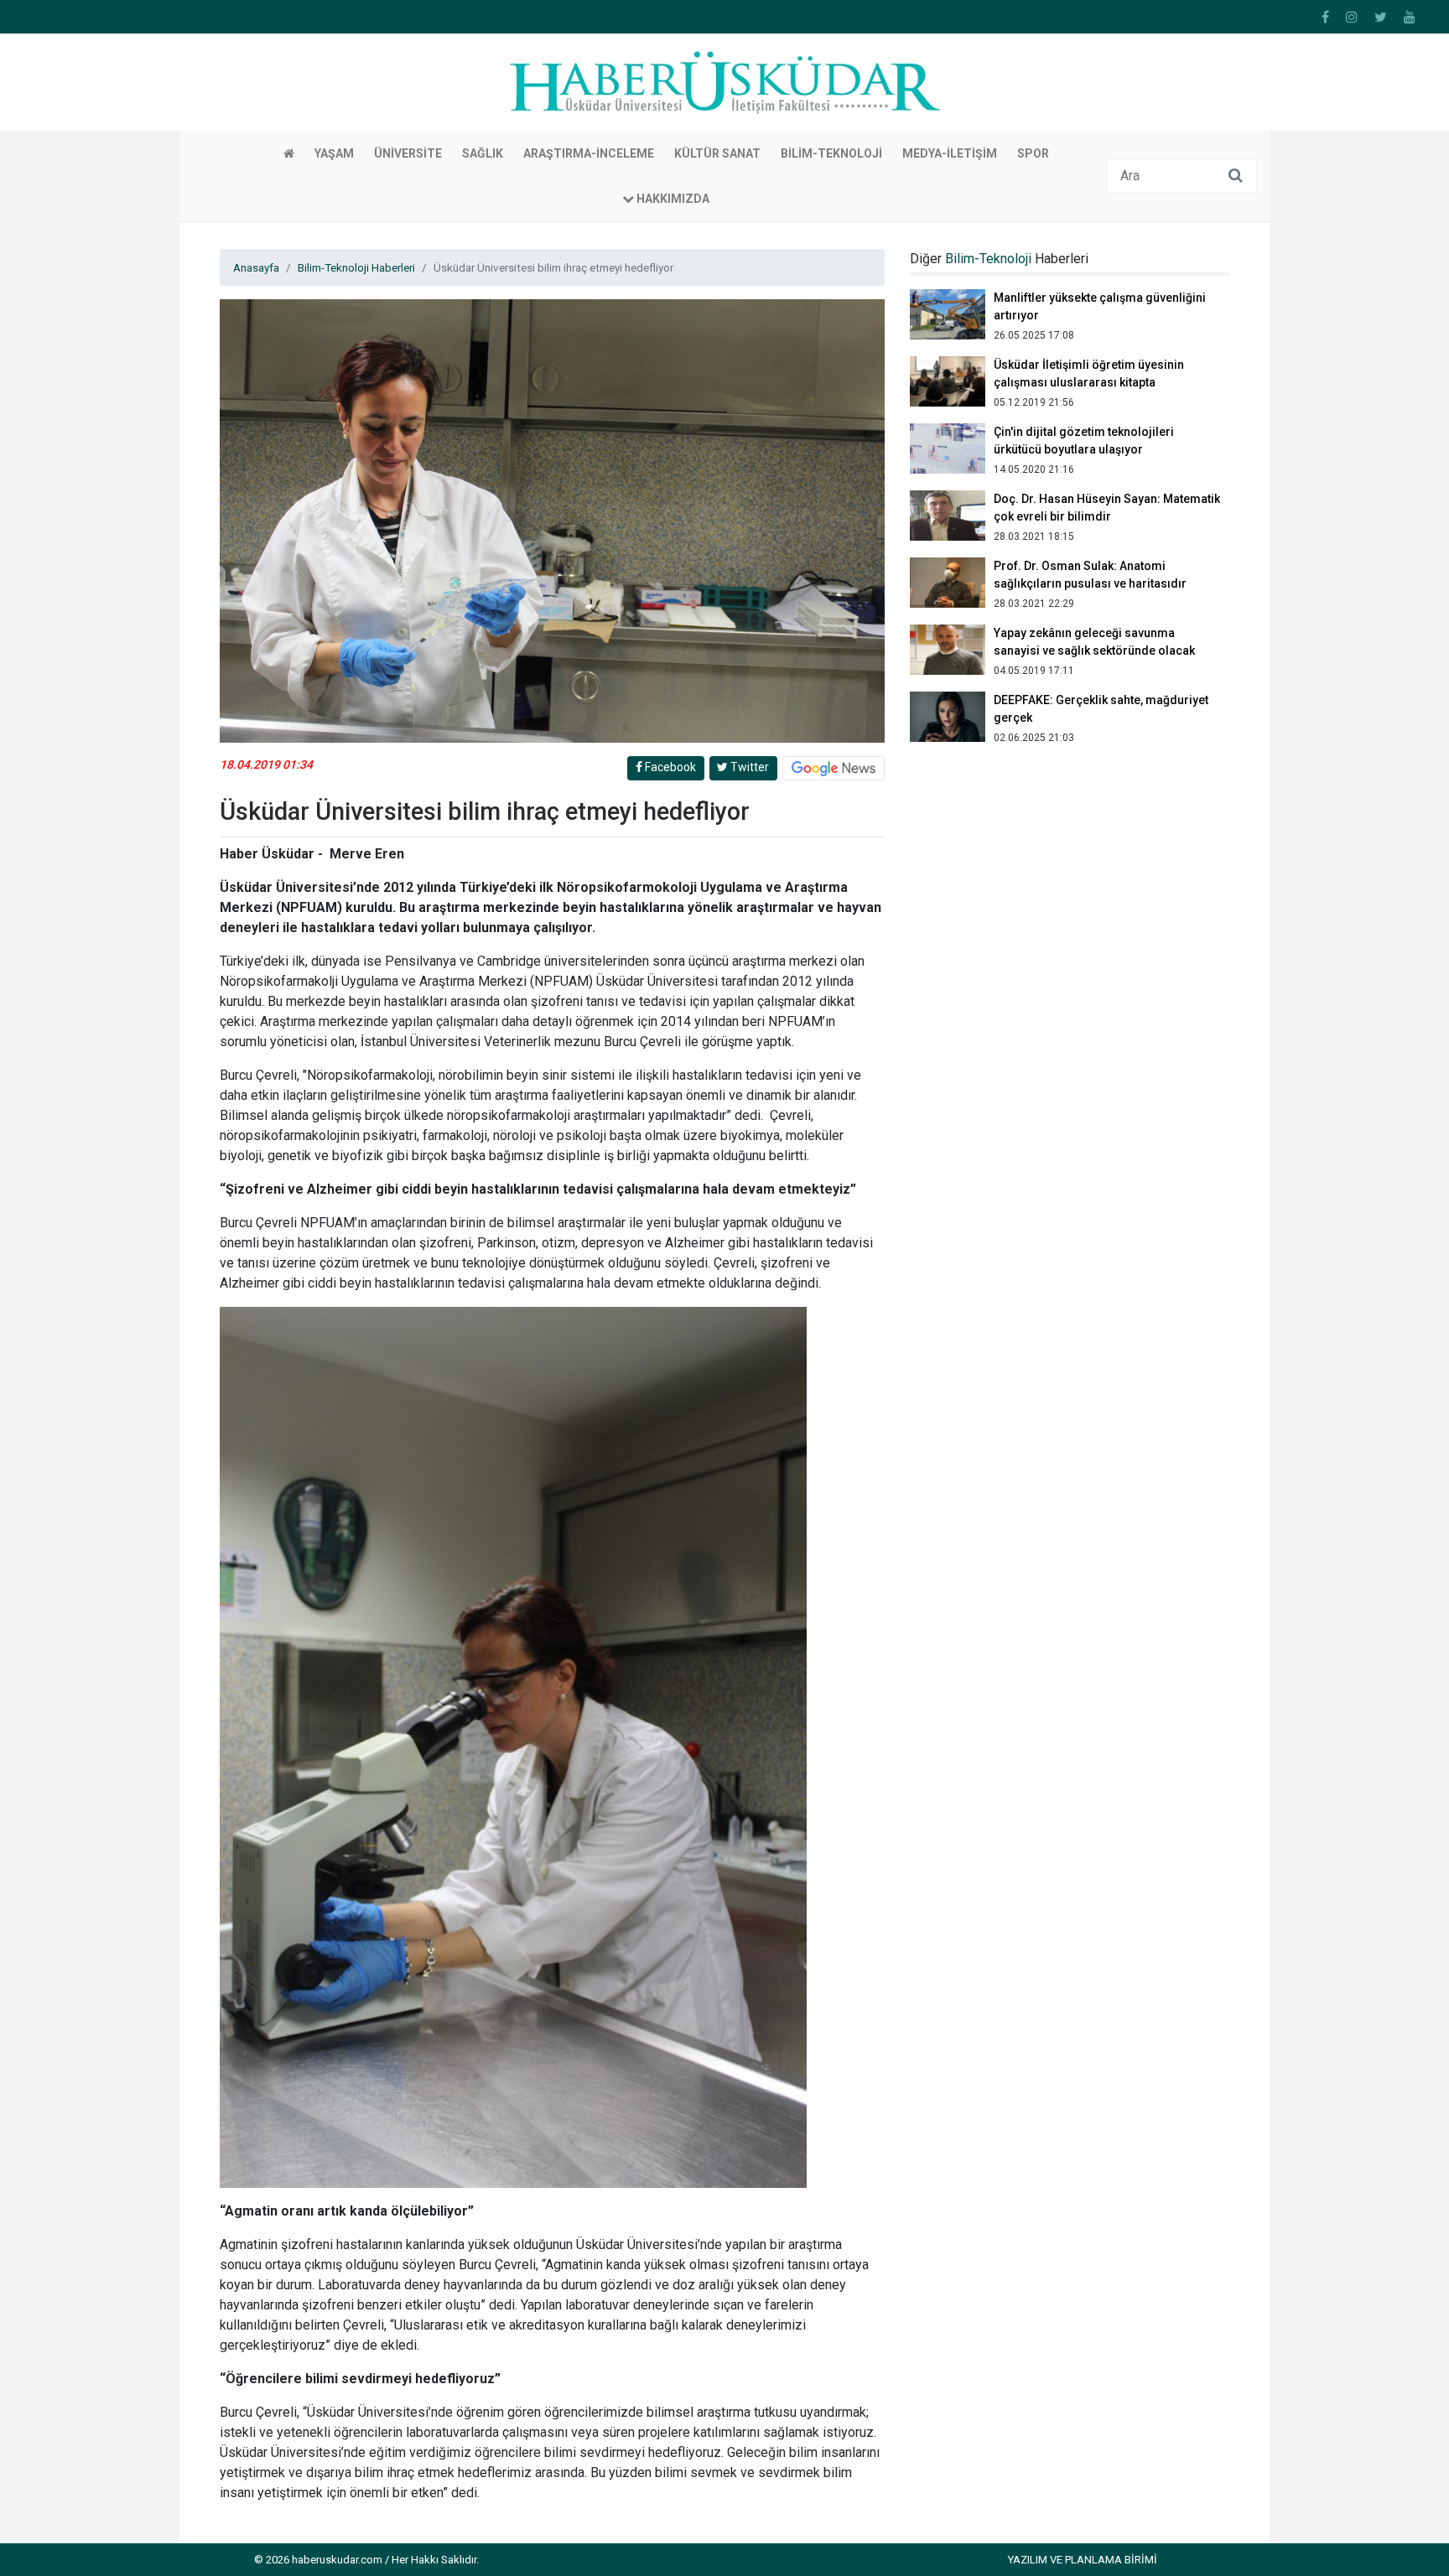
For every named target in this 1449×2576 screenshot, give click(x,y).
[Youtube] (1410, 17)
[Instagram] (1352, 17)
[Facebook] (1325, 17)
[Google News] (834, 768)
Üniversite (408, 153)
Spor (1033, 153)
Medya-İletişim (950, 153)
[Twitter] (1381, 17)
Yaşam (334, 153)
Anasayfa (256, 267)
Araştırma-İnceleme (589, 153)
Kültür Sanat (717, 153)
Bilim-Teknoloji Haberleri (356, 267)
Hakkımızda (672, 199)
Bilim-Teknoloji (831, 153)
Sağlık (483, 153)
